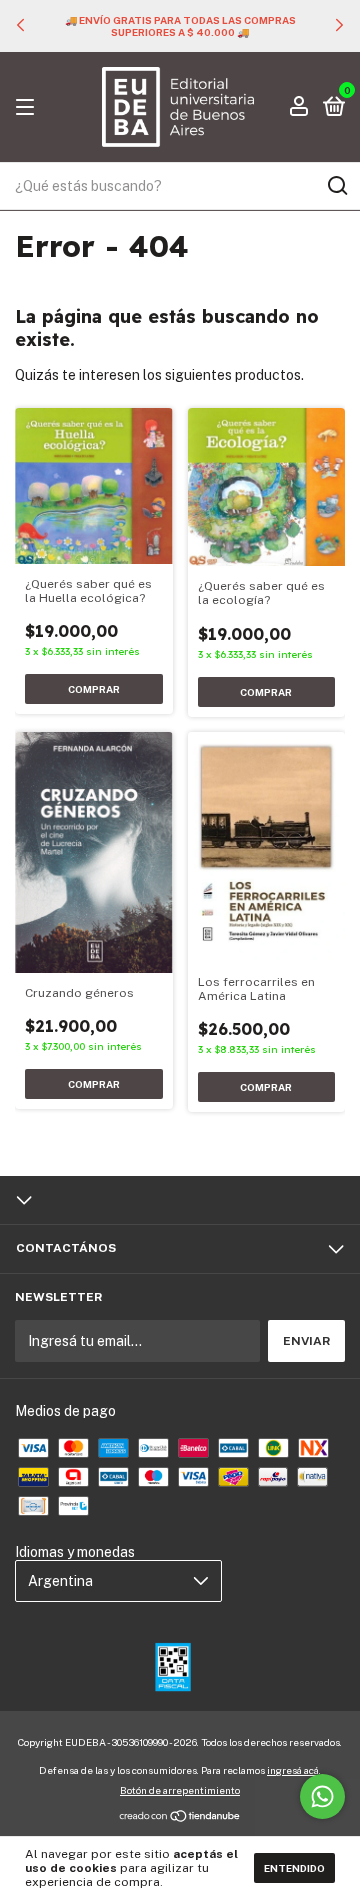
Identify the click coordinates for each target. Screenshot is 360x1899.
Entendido (294, 1868)
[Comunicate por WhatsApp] (322, 1796)
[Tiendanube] (180, 1818)
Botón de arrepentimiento (180, 1790)
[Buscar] (336, 186)
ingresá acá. (294, 1770)
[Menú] (28, 108)
